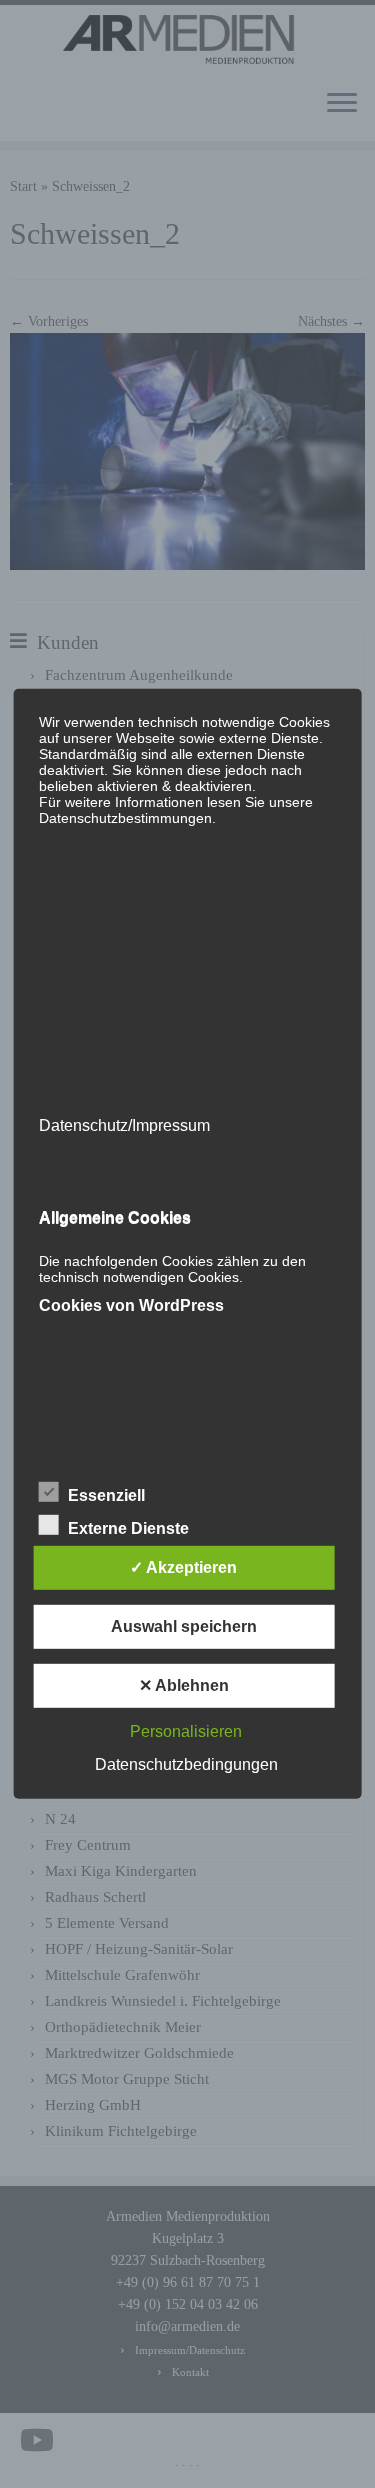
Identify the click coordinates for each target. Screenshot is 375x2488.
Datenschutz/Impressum (123, 1125)
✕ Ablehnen (184, 1685)
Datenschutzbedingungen (186, 1764)
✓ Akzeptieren (183, 1567)
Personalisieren (186, 1731)
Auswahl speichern (184, 1626)
